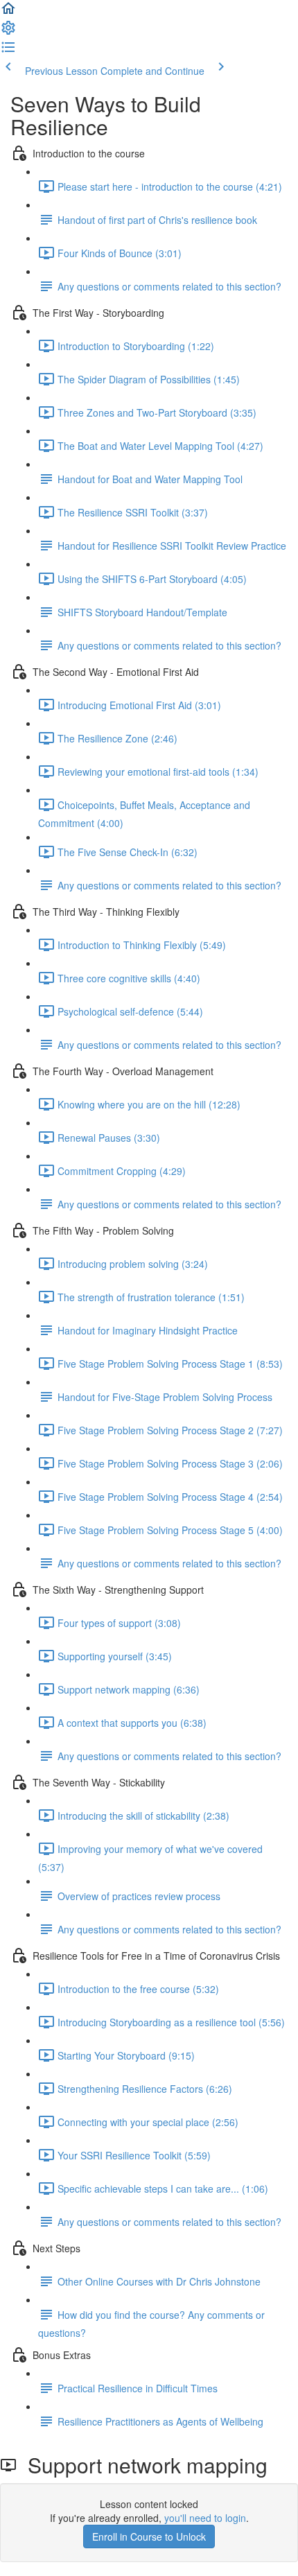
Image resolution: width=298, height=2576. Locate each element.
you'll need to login (205, 2518)
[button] (8, 12)
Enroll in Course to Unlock (149, 2536)
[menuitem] (8, 32)
